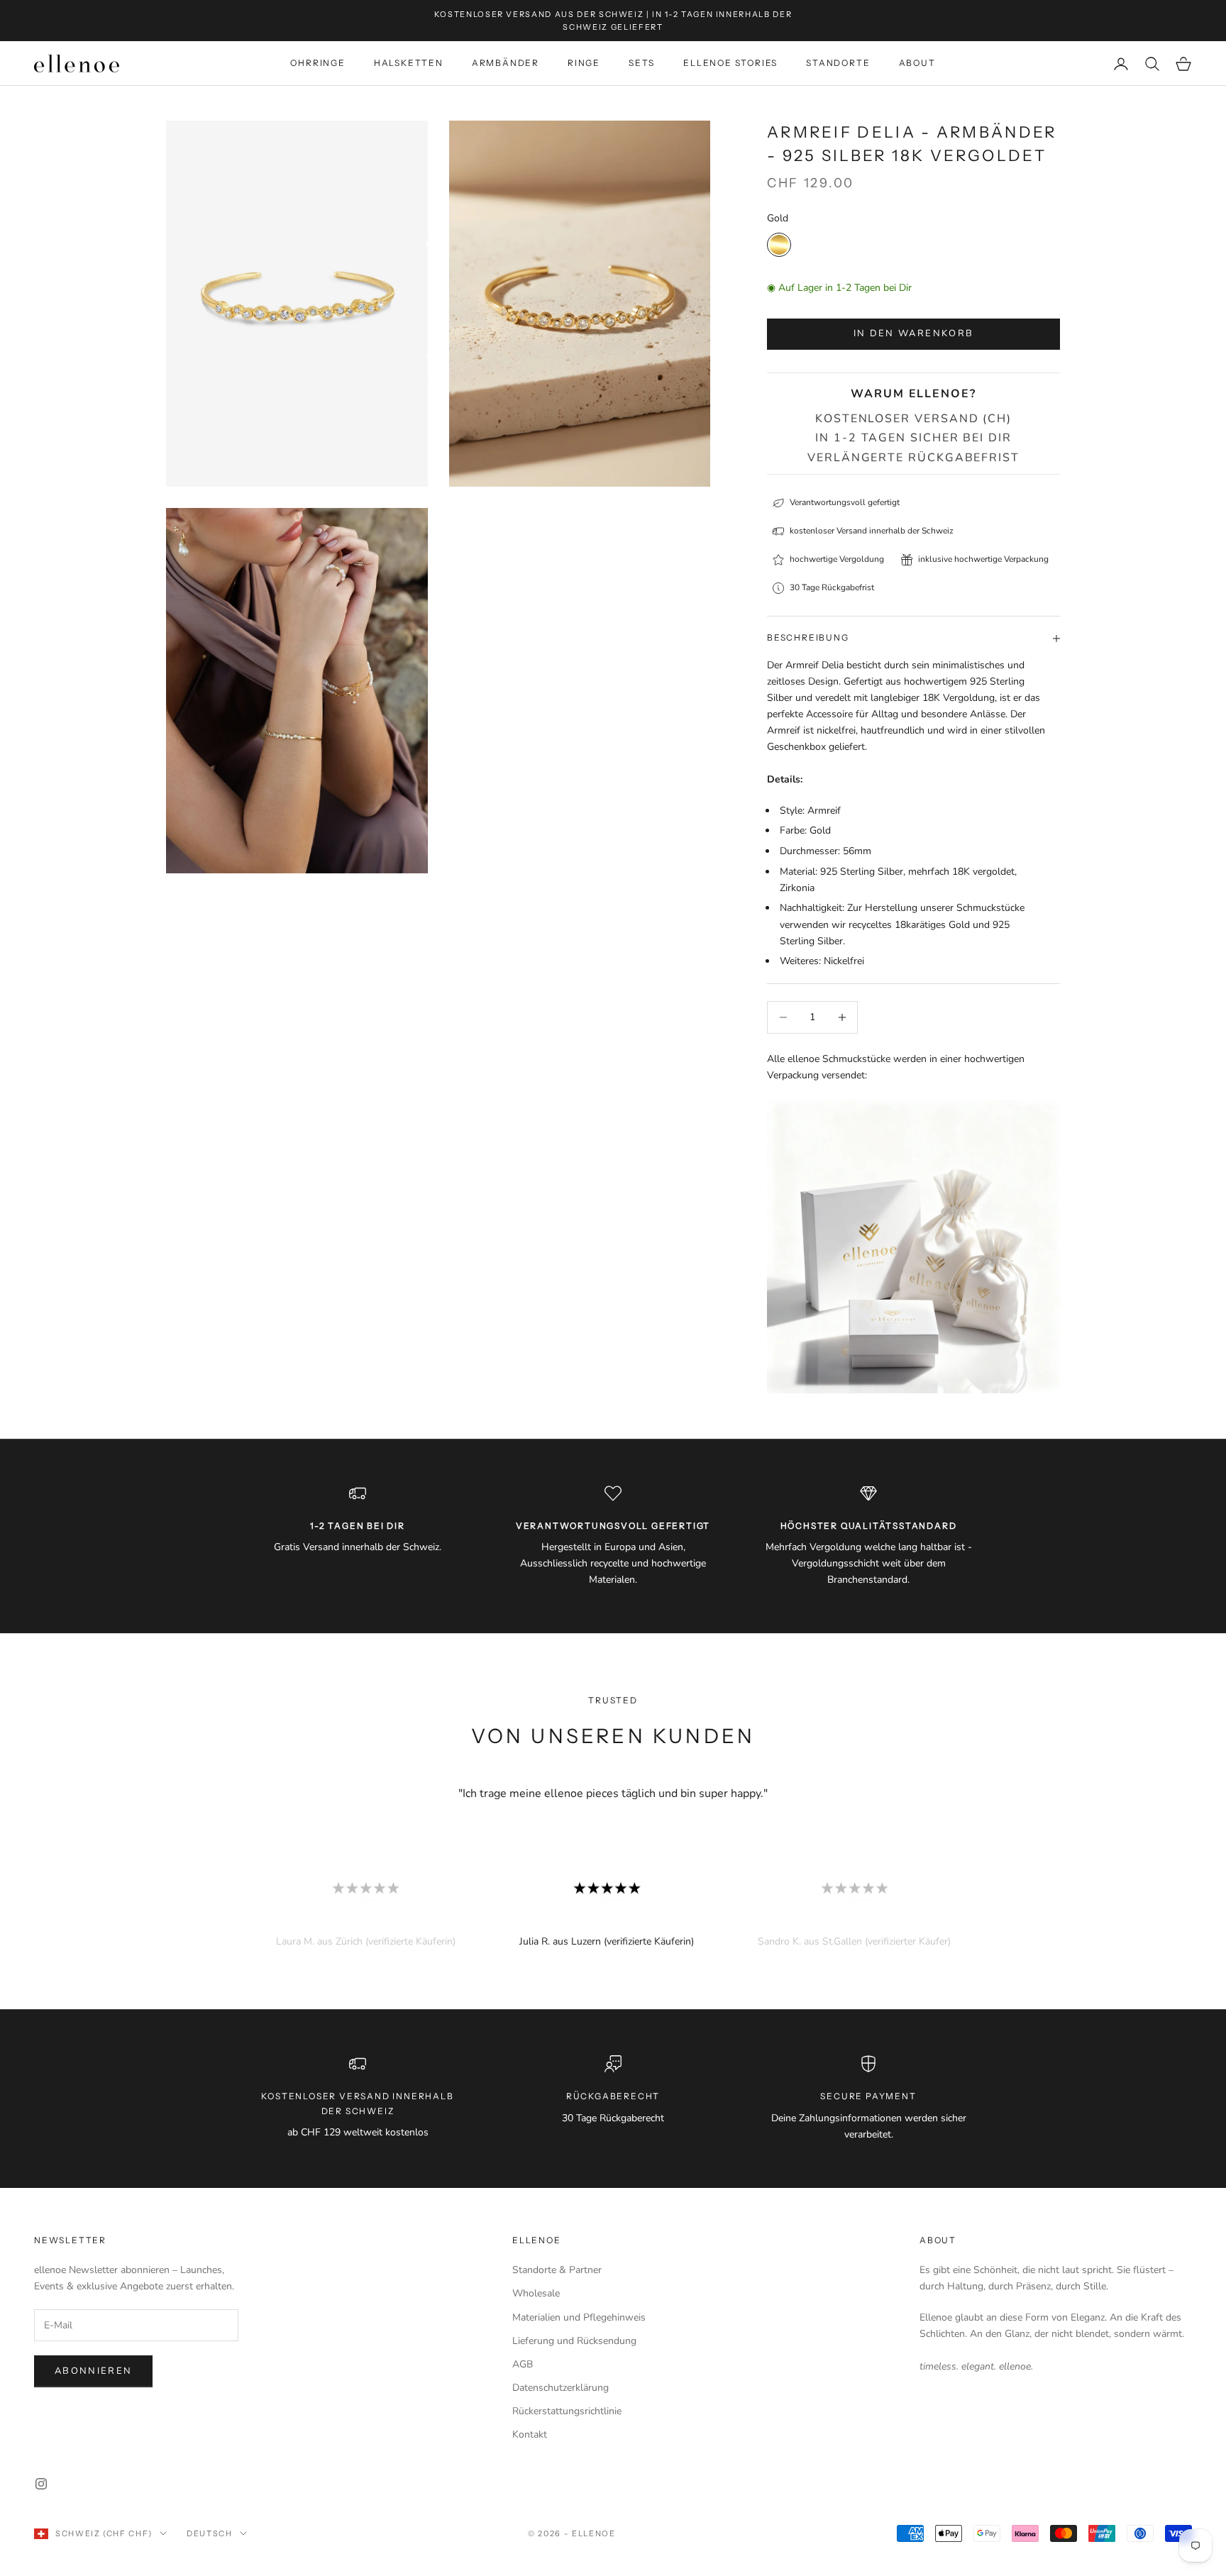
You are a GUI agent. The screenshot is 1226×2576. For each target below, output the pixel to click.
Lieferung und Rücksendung (574, 2341)
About (938, 2240)
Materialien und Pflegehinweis (579, 2317)
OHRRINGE (317, 63)
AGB (523, 2364)
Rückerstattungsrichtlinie (567, 2411)
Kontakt (530, 2434)
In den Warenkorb (913, 333)
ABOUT (917, 63)
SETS (642, 63)
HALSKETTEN (409, 63)
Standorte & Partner (557, 2270)
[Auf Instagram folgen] (41, 2484)
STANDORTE (838, 63)
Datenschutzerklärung (560, 2388)
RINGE (584, 63)
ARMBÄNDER (506, 63)
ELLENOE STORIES (730, 63)
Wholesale (536, 2293)
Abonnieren (93, 2371)
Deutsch (210, 2533)
